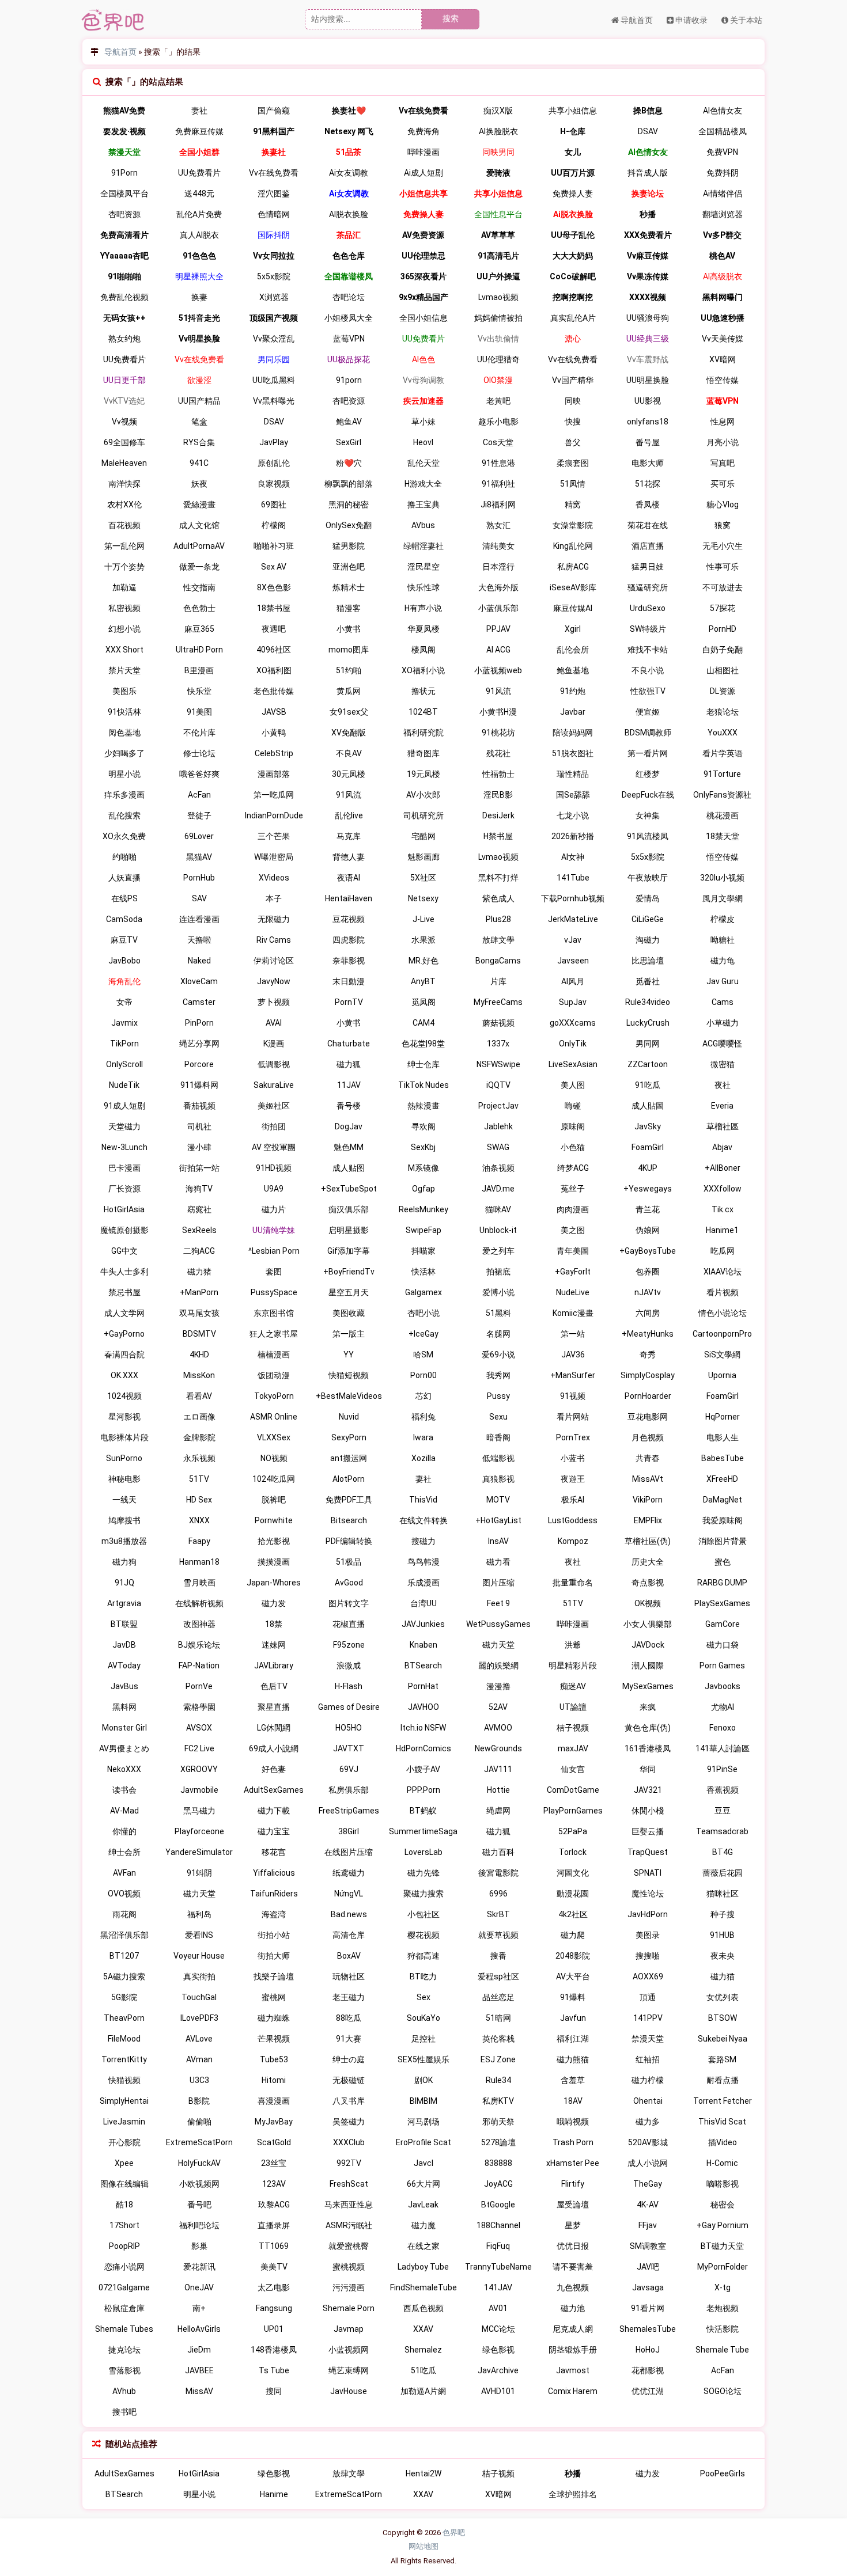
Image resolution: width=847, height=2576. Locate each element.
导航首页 (636, 20)
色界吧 (454, 2533)
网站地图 (423, 2546)
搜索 (451, 18)
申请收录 (691, 20)
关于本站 (745, 20)
